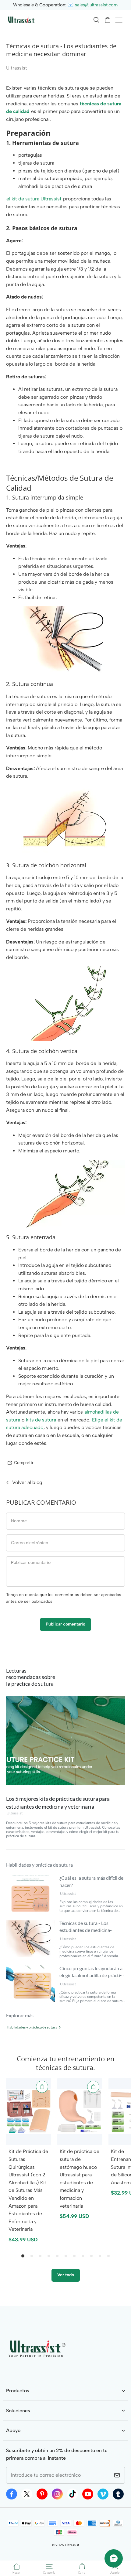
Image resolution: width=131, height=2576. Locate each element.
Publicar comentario (65, 1624)
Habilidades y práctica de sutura (32, 2027)
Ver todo (66, 2275)
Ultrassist (15, 1813)
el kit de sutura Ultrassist (34, 199)
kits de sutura (41, 1420)
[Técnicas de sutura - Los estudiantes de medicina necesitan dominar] (30, 1939)
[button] (96, 20)
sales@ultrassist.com (96, 5)
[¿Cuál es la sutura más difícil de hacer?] (30, 1893)
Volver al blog (27, 1482)
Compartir (24, 1462)
